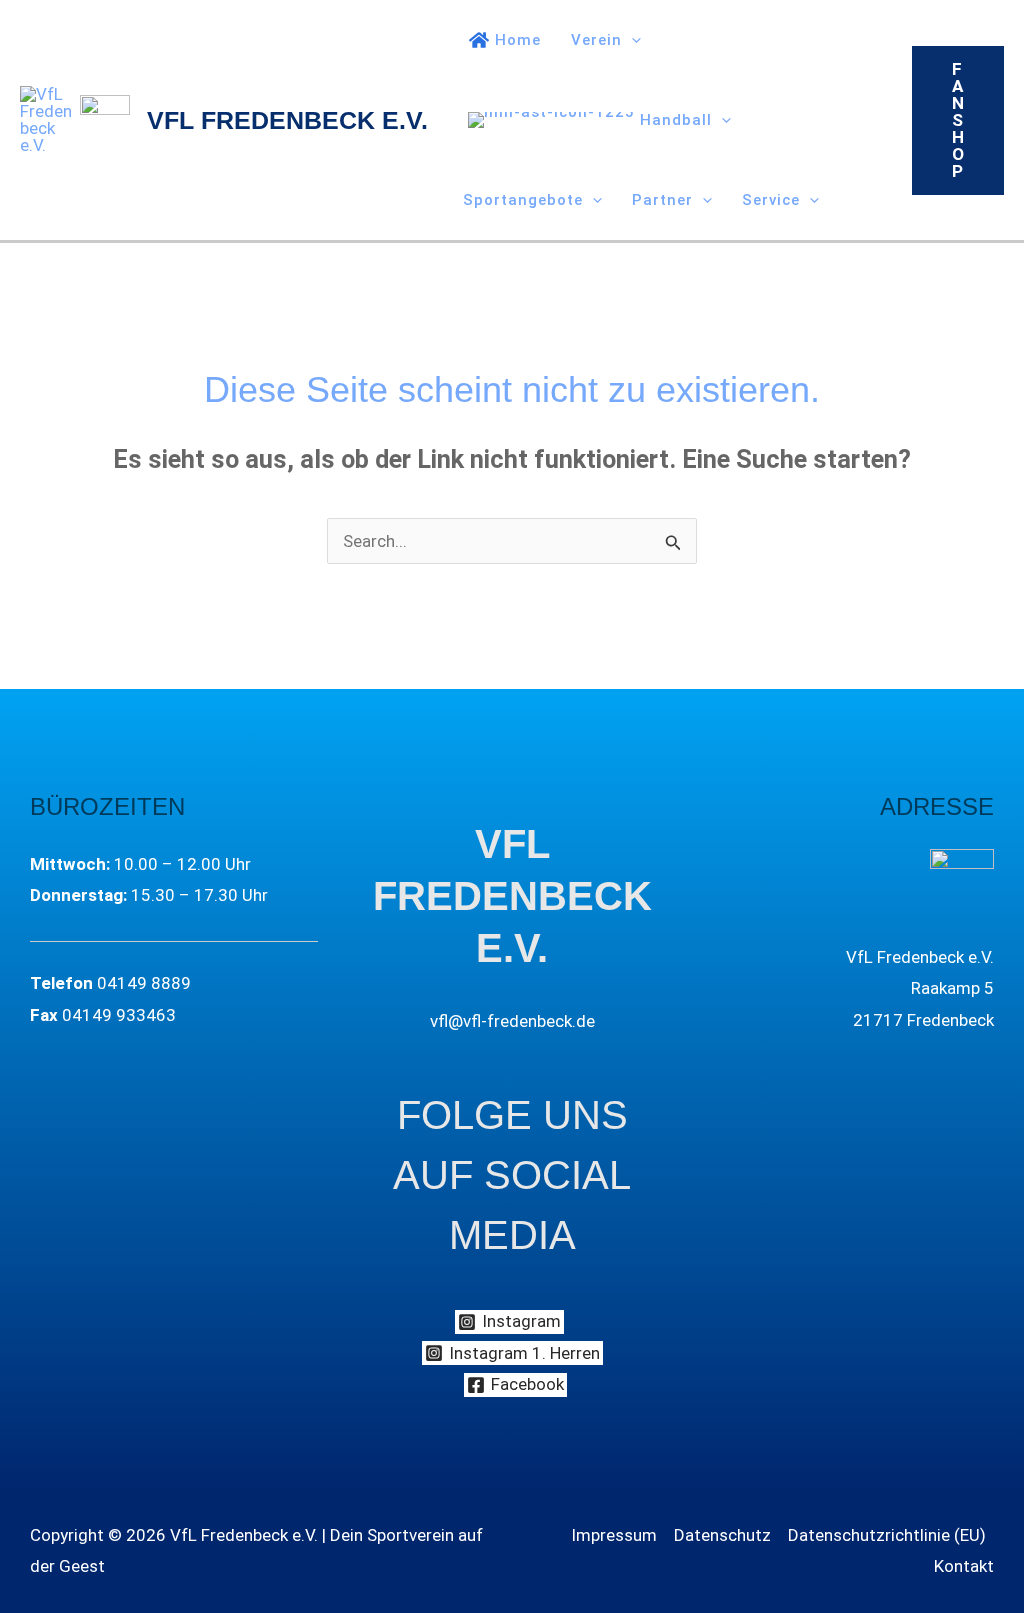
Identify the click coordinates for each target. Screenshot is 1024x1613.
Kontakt (964, 1566)
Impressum (614, 1535)
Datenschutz (722, 1535)
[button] (631, 40)
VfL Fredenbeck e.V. (287, 120)
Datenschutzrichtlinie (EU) (887, 1535)
